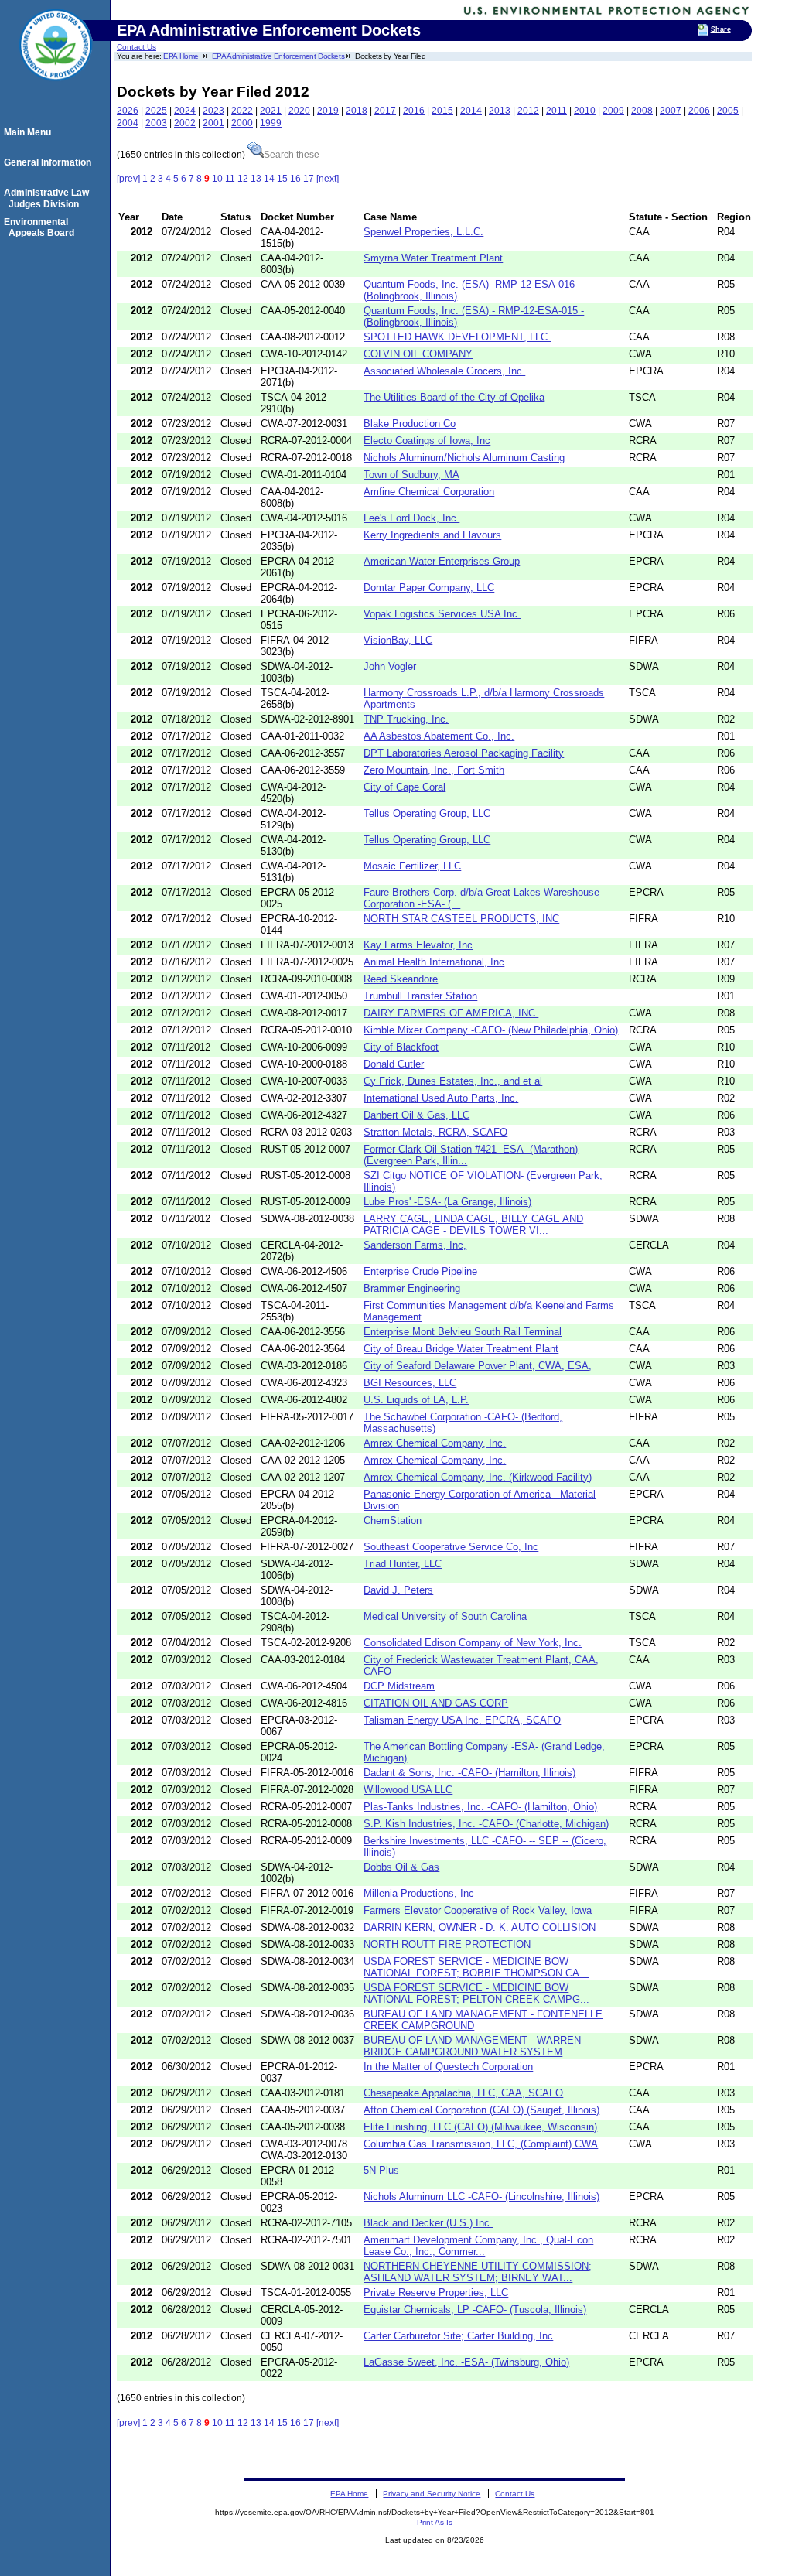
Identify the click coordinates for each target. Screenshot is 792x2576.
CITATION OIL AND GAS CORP (436, 1703)
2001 (213, 123)
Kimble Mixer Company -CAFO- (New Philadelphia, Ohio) (491, 1030)
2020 (299, 111)
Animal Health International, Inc (434, 962)
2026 (128, 111)
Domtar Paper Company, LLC (429, 588)
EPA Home (181, 56)
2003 (156, 123)
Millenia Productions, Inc (419, 1893)
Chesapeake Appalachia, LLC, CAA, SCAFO (463, 2093)
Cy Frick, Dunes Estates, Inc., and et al (453, 1081)
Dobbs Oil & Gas (401, 1867)
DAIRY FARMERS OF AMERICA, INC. (451, 1013)
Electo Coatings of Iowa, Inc (427, 441)
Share (721, 29)
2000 (242, 123)
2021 (271, 111)
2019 (328, 111)
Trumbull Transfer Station (420, 996)
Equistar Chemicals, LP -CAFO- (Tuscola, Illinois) (475, 2310)
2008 (642, 111)
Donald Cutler (394, 1064)
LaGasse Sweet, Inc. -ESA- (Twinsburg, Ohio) (466, 2362)
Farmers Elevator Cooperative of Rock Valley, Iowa (478, 1910)
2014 (471, 111)
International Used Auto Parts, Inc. (441, 1098)
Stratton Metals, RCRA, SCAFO (435, 1132)
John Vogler (390, 666)
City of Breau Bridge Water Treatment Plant (461, 1349)
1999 (271, 123)
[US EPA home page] (56, 89)
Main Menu (30, 132)
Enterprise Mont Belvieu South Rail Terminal (463, 1332)
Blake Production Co (410, 424)
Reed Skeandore (401, 979)
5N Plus (381, 2170)
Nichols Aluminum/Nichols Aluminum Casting (464, 458)
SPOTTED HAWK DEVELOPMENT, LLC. (457, 337)
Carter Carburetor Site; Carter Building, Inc (458, 2336)
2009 (613, 111)
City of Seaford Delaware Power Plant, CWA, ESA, (478, 1366)
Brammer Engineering (412, 1288)
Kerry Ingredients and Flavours (432, 535)
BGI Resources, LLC (410, 1383)
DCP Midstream (399, 1686)
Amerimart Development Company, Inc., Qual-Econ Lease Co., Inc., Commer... (478, 2246)
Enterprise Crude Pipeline (420, 1271)
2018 (357, 111)
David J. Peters (398, 1590)
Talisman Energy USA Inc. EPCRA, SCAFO (462, 1720)
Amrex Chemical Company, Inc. (435, 1443)
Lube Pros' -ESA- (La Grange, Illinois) (447, 1202)
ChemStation (393, 1520)
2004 (128, 123)
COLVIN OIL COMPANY (418, 354)
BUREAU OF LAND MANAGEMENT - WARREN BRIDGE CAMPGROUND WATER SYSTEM (472, 2046)
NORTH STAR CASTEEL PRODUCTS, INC (461, 919)
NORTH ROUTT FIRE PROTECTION (447, 1944)
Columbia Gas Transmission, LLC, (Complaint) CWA (481, 2144)
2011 (556, 111)
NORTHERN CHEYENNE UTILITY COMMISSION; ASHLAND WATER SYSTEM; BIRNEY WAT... (478, 2272)
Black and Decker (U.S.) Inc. (428, 2223)
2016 (414, 111)
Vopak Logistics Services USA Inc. (442, 614)
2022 (242, 111)
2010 (585, 111)
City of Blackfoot (401, 1047)
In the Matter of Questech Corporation (448, 2067)
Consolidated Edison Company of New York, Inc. (473, 1643)
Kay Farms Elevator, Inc (418, 945)
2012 (528, 111)
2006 (699, 111)
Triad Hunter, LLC (403, 1564)
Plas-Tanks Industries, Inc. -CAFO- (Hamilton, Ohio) (480, 1807)
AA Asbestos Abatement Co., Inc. (439, 736)
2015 (442, 111)
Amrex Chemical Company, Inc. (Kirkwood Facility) (478, 1477)
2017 (385, 111)
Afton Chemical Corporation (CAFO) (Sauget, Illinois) (481, 2110)
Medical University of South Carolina (445, 1616)
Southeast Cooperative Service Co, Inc (451, 1547)
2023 (213, 111)
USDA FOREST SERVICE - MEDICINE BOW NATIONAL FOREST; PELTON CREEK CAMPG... (476, 1993)
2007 (671, 111)
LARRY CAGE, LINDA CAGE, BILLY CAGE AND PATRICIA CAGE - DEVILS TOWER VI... (473, 1225)
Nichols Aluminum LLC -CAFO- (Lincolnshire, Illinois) (481, 2197)
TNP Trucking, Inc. (406, 719)
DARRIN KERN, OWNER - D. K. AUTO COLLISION (480, 1927)
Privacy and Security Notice (432, 2494)
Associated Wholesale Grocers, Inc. (444, 371)
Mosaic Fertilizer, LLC (412, 866)
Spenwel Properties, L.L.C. (423, 232)
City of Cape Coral (405, 787)
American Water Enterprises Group (442, 561)
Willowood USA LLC (408, 1790)
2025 (156, 111)
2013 (500, 111)
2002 (185, 123)
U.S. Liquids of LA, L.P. (416, 1400)
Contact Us (137, 47)
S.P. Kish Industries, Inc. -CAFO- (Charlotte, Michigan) (486, 1824)
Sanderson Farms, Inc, (415, 1245)
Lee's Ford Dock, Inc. (411, 518)
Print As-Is (435, 2522)
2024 (185, 111)
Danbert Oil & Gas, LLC (416, 1115)
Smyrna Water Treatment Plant (433, 258)
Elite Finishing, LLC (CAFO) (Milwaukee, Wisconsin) (480, 2127)
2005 (728, 111)
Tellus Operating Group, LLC (427, 813)
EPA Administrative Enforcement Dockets (278, 56)
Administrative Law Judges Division (49, 198)
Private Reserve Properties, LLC (436, 2292)
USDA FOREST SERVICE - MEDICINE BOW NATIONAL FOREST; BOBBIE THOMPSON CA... (476, 1967)
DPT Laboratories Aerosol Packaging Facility (464, 753)
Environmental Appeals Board (41, 227)
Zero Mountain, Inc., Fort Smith (434, 770)
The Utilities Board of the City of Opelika (454, 397)
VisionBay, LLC (398, 640)
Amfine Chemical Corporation (429, 492)
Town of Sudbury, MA (411, 475)
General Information (50, 162)
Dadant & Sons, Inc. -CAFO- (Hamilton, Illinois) (469, 1773)
